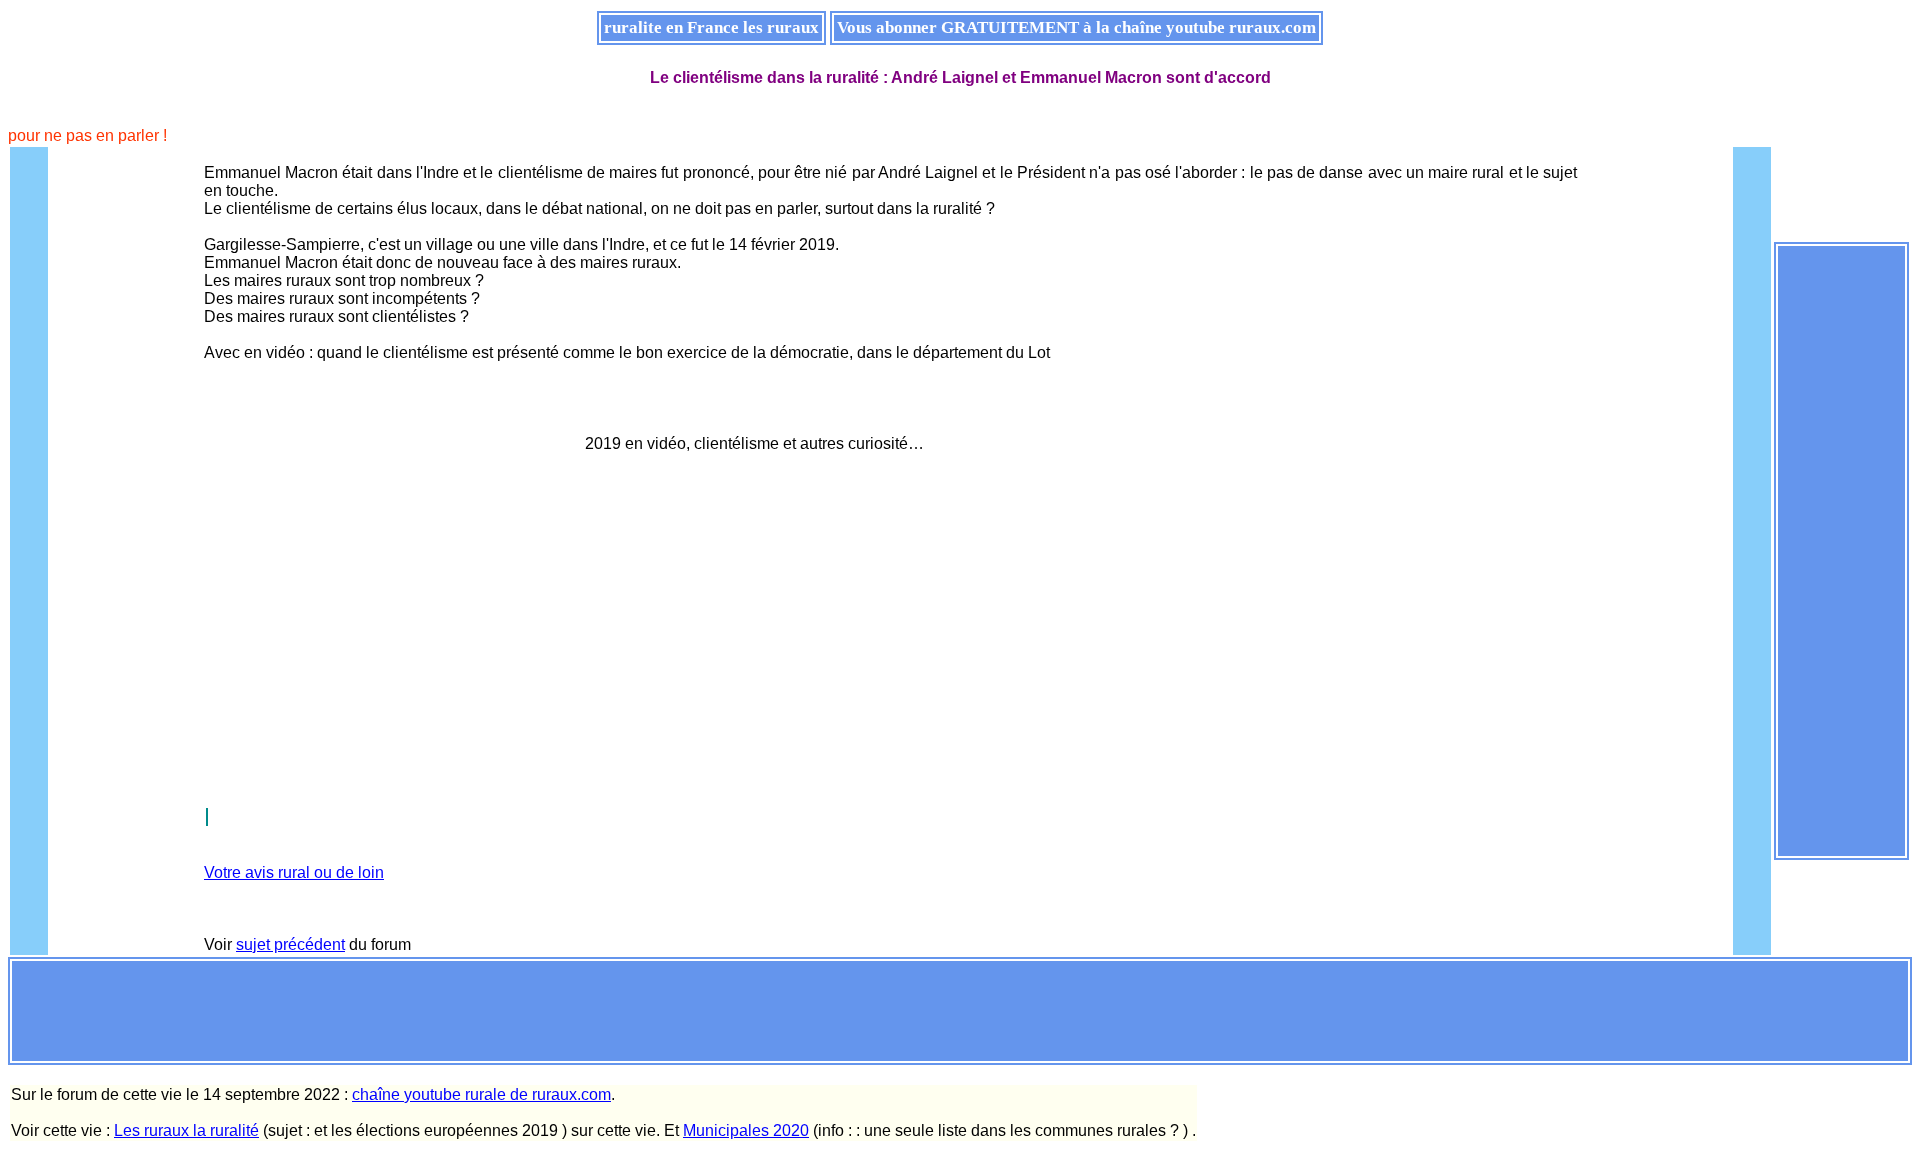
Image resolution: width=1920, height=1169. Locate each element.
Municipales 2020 (746, 1130)
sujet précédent (290, 944)
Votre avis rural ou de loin (294, 872)
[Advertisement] (1842, 549)
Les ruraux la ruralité (186, 1130)
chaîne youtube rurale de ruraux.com (481, 1094)
